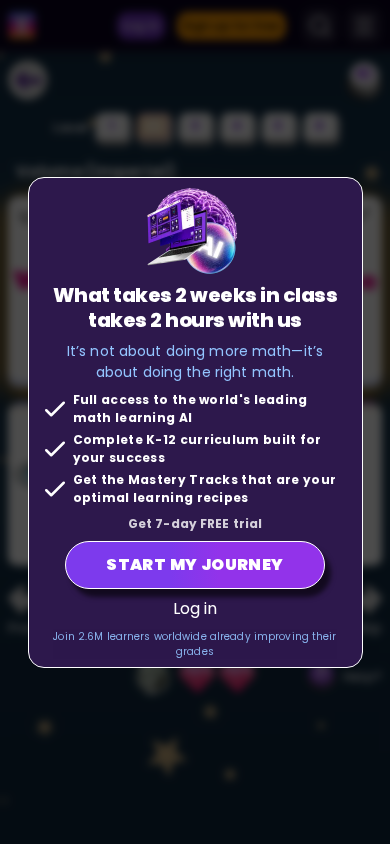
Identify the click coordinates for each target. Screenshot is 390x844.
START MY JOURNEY (194, 564)
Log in (195, 608)
